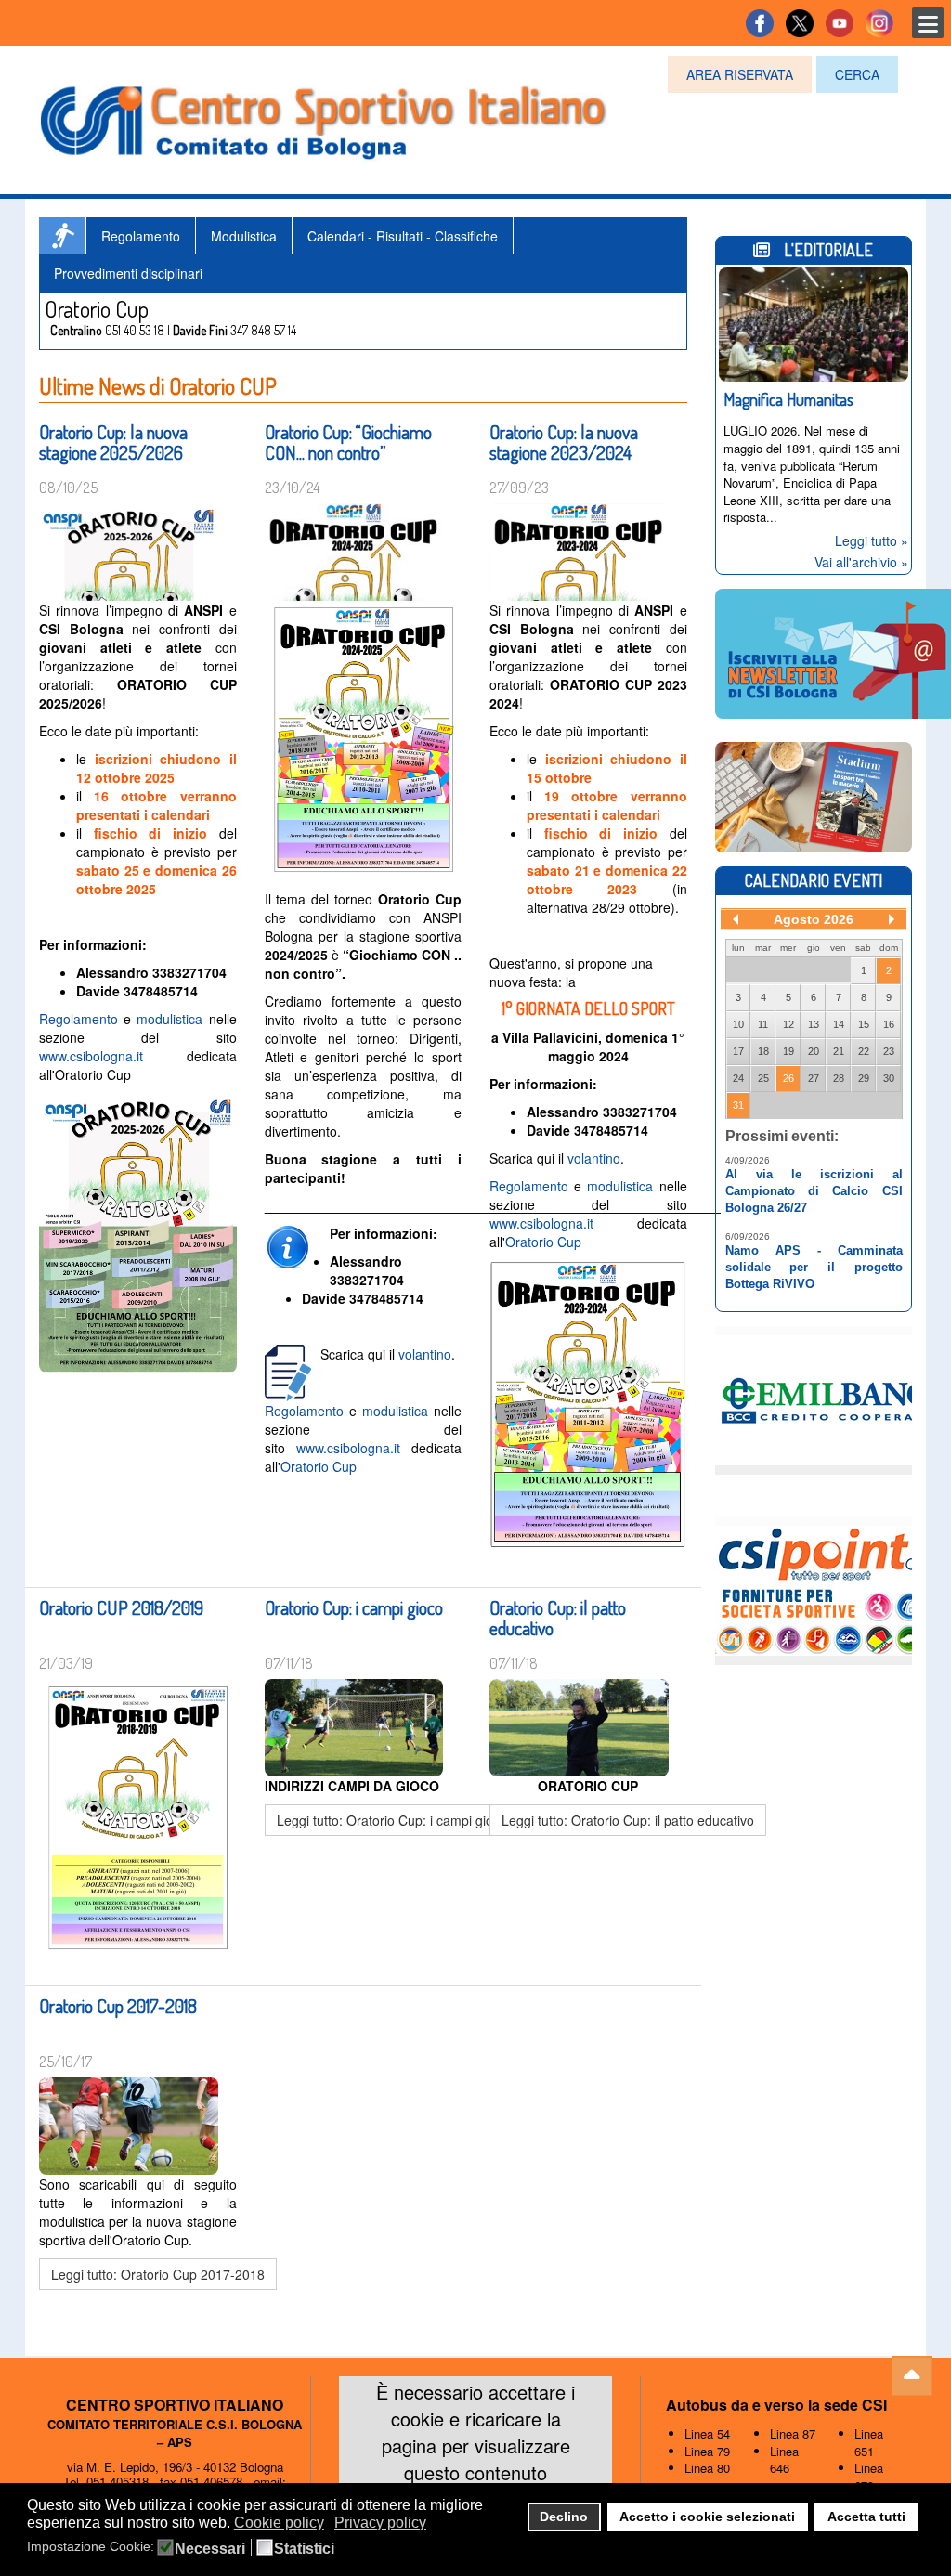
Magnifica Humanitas (788, 399)
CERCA (857, 74)
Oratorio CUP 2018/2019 (121, 1607)
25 (763, 1078)
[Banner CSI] (814, 795)
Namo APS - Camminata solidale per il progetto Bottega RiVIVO (814, 1267)
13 (814, 1024)
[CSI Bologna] (323, 118)
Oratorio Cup (319, 1466)
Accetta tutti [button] (866, 2517)
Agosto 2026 (814, 919)
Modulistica (244, 236)
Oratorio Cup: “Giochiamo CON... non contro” (348, 442)
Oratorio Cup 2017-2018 (118, 2006)
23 (889, 1051)
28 (839, 1078)
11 (763, 1024)
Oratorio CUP (62, 236)
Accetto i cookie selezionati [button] (707, 2517)
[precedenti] (736, 919)
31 (738, 1105)
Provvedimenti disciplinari (128, 273)
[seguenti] (892, 919)
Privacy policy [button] (380, 2523)
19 (788, 1051)
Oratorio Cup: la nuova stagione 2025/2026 (113, 442)
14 (839, 1024)
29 (864, 1078)
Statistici (304, 2549)
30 (889, 1078)
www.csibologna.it (91, 1056)
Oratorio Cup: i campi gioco (354, 1607)
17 (738, 1051)
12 (788, 1024)
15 (864, 1024)
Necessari (210, 2549)
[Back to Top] (912, 2376)
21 (839, 1051)
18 (763, 1051)
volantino (425, 1354)
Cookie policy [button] (279, 2523)
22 (864, 1051)
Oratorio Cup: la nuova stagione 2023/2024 (564, 442)
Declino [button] (564, 2517)
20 (814, 1051)
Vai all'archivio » (861, 562)
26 (788, 1078)
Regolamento (141, 236)
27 (814, 1078)
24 (738, 1078)
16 (889, 1024)
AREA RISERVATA (740, 74)
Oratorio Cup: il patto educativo (558, 1618)
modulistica (172, 1019)
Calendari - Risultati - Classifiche (403, 236)
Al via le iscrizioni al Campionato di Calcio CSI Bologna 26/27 (814, 1191)
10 (738, 1024)
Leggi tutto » (872, 540)
